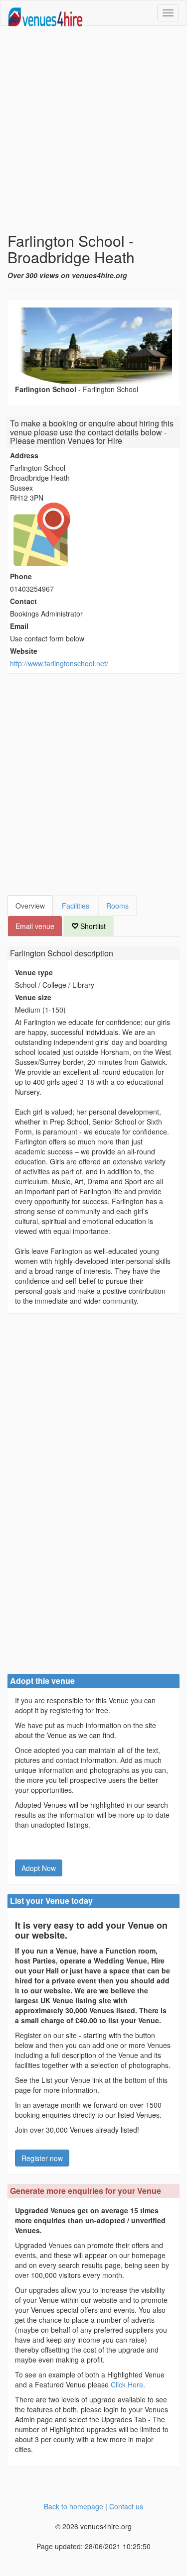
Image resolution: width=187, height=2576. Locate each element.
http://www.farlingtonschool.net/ (59, 663)
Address (24, 455)
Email (19, 626)
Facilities (76, 906)
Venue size (33, 997)
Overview (30, 906)
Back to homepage (74, 2506)
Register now (42, 2158)
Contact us (126, 2506)
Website (24, 651)
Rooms (117, 906)
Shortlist (92, 926)
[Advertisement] (93, 129)
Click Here (127, 2384)
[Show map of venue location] (93, 534)
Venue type (34, 972)
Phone (21, 576)
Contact (23, 601)
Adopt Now (39, 1868)
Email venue (35, 926)
